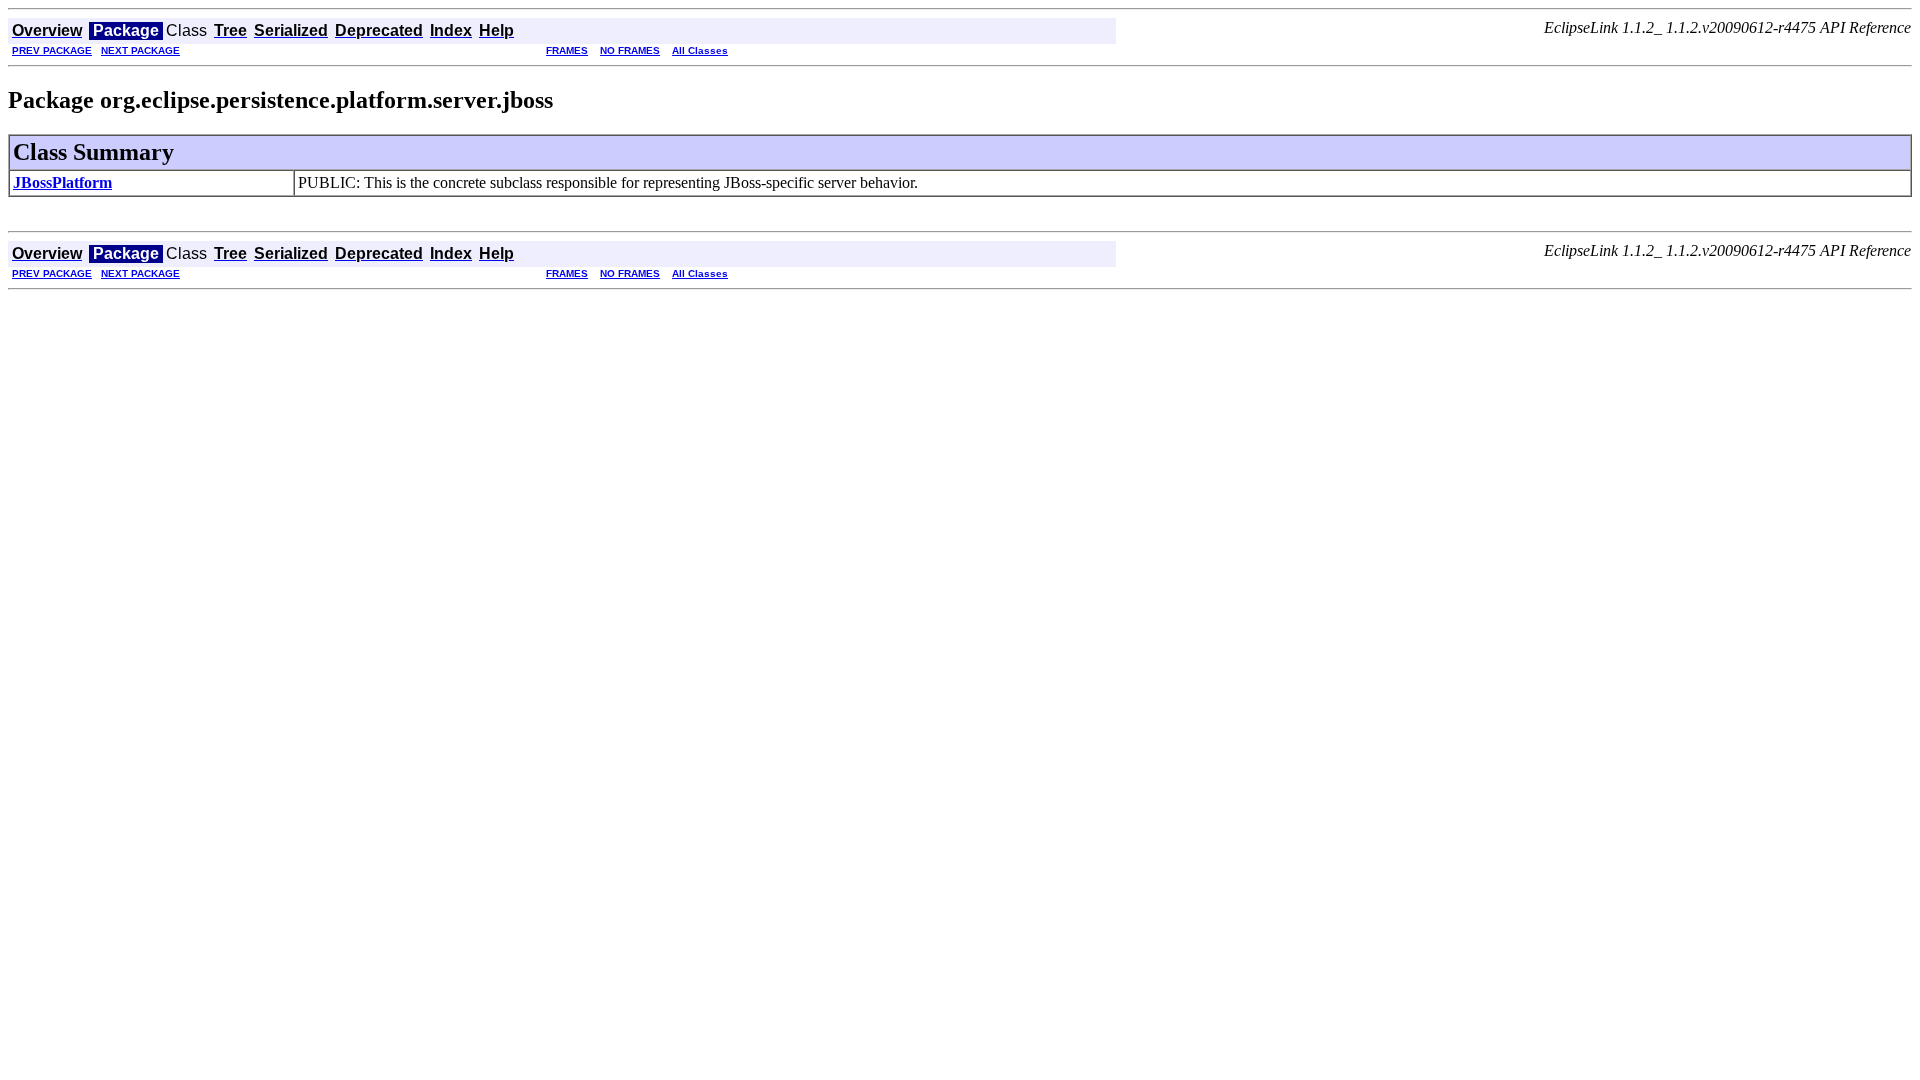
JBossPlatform (62, 182)
